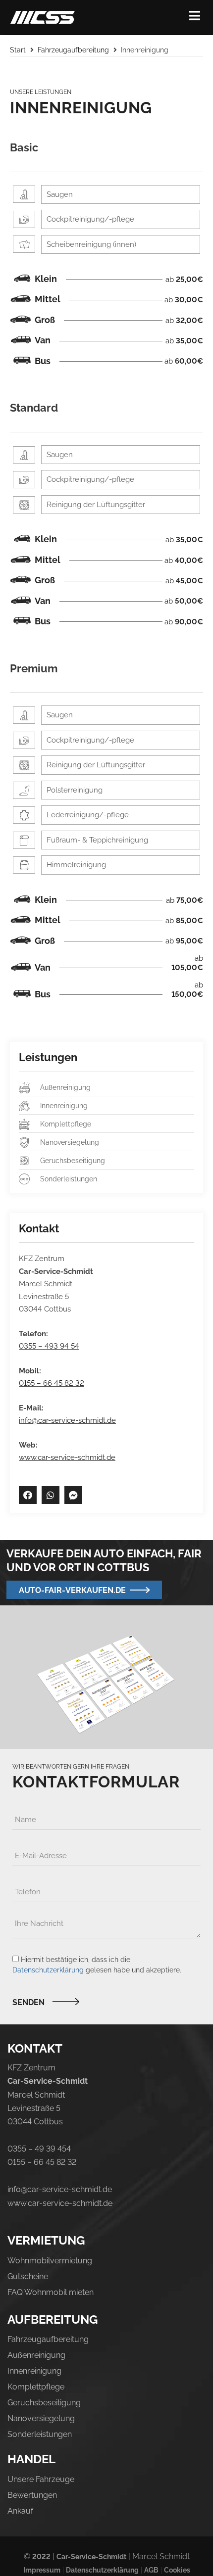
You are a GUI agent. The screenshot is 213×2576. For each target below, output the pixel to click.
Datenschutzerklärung (48, 1970)
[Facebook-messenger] (73, 1495)
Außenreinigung (36, 2355)
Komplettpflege (36, 2387)
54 (74, 1346)
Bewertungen (32, 2495)
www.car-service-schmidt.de (67, 1457)
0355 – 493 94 (44, 1346)
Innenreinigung (34, 2371)
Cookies (177, 2570)
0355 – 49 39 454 (39, 2149)
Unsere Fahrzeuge (41, 2479)
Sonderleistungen (40, 2434)
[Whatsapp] (51, 1495)
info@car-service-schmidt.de (67, 1420)
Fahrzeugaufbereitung (73, 50)
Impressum (42, 2570)
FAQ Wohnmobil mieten (51, 2292)
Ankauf (20, 2511)
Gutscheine (28, 2276)
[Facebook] (28, 1495)
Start (18, 50)
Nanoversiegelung (41, 2418)
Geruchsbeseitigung (44, 2403)
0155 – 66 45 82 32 (52, 1383)
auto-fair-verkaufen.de (72, 1590)
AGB (151, 2570)
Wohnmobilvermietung (50, 2261)
